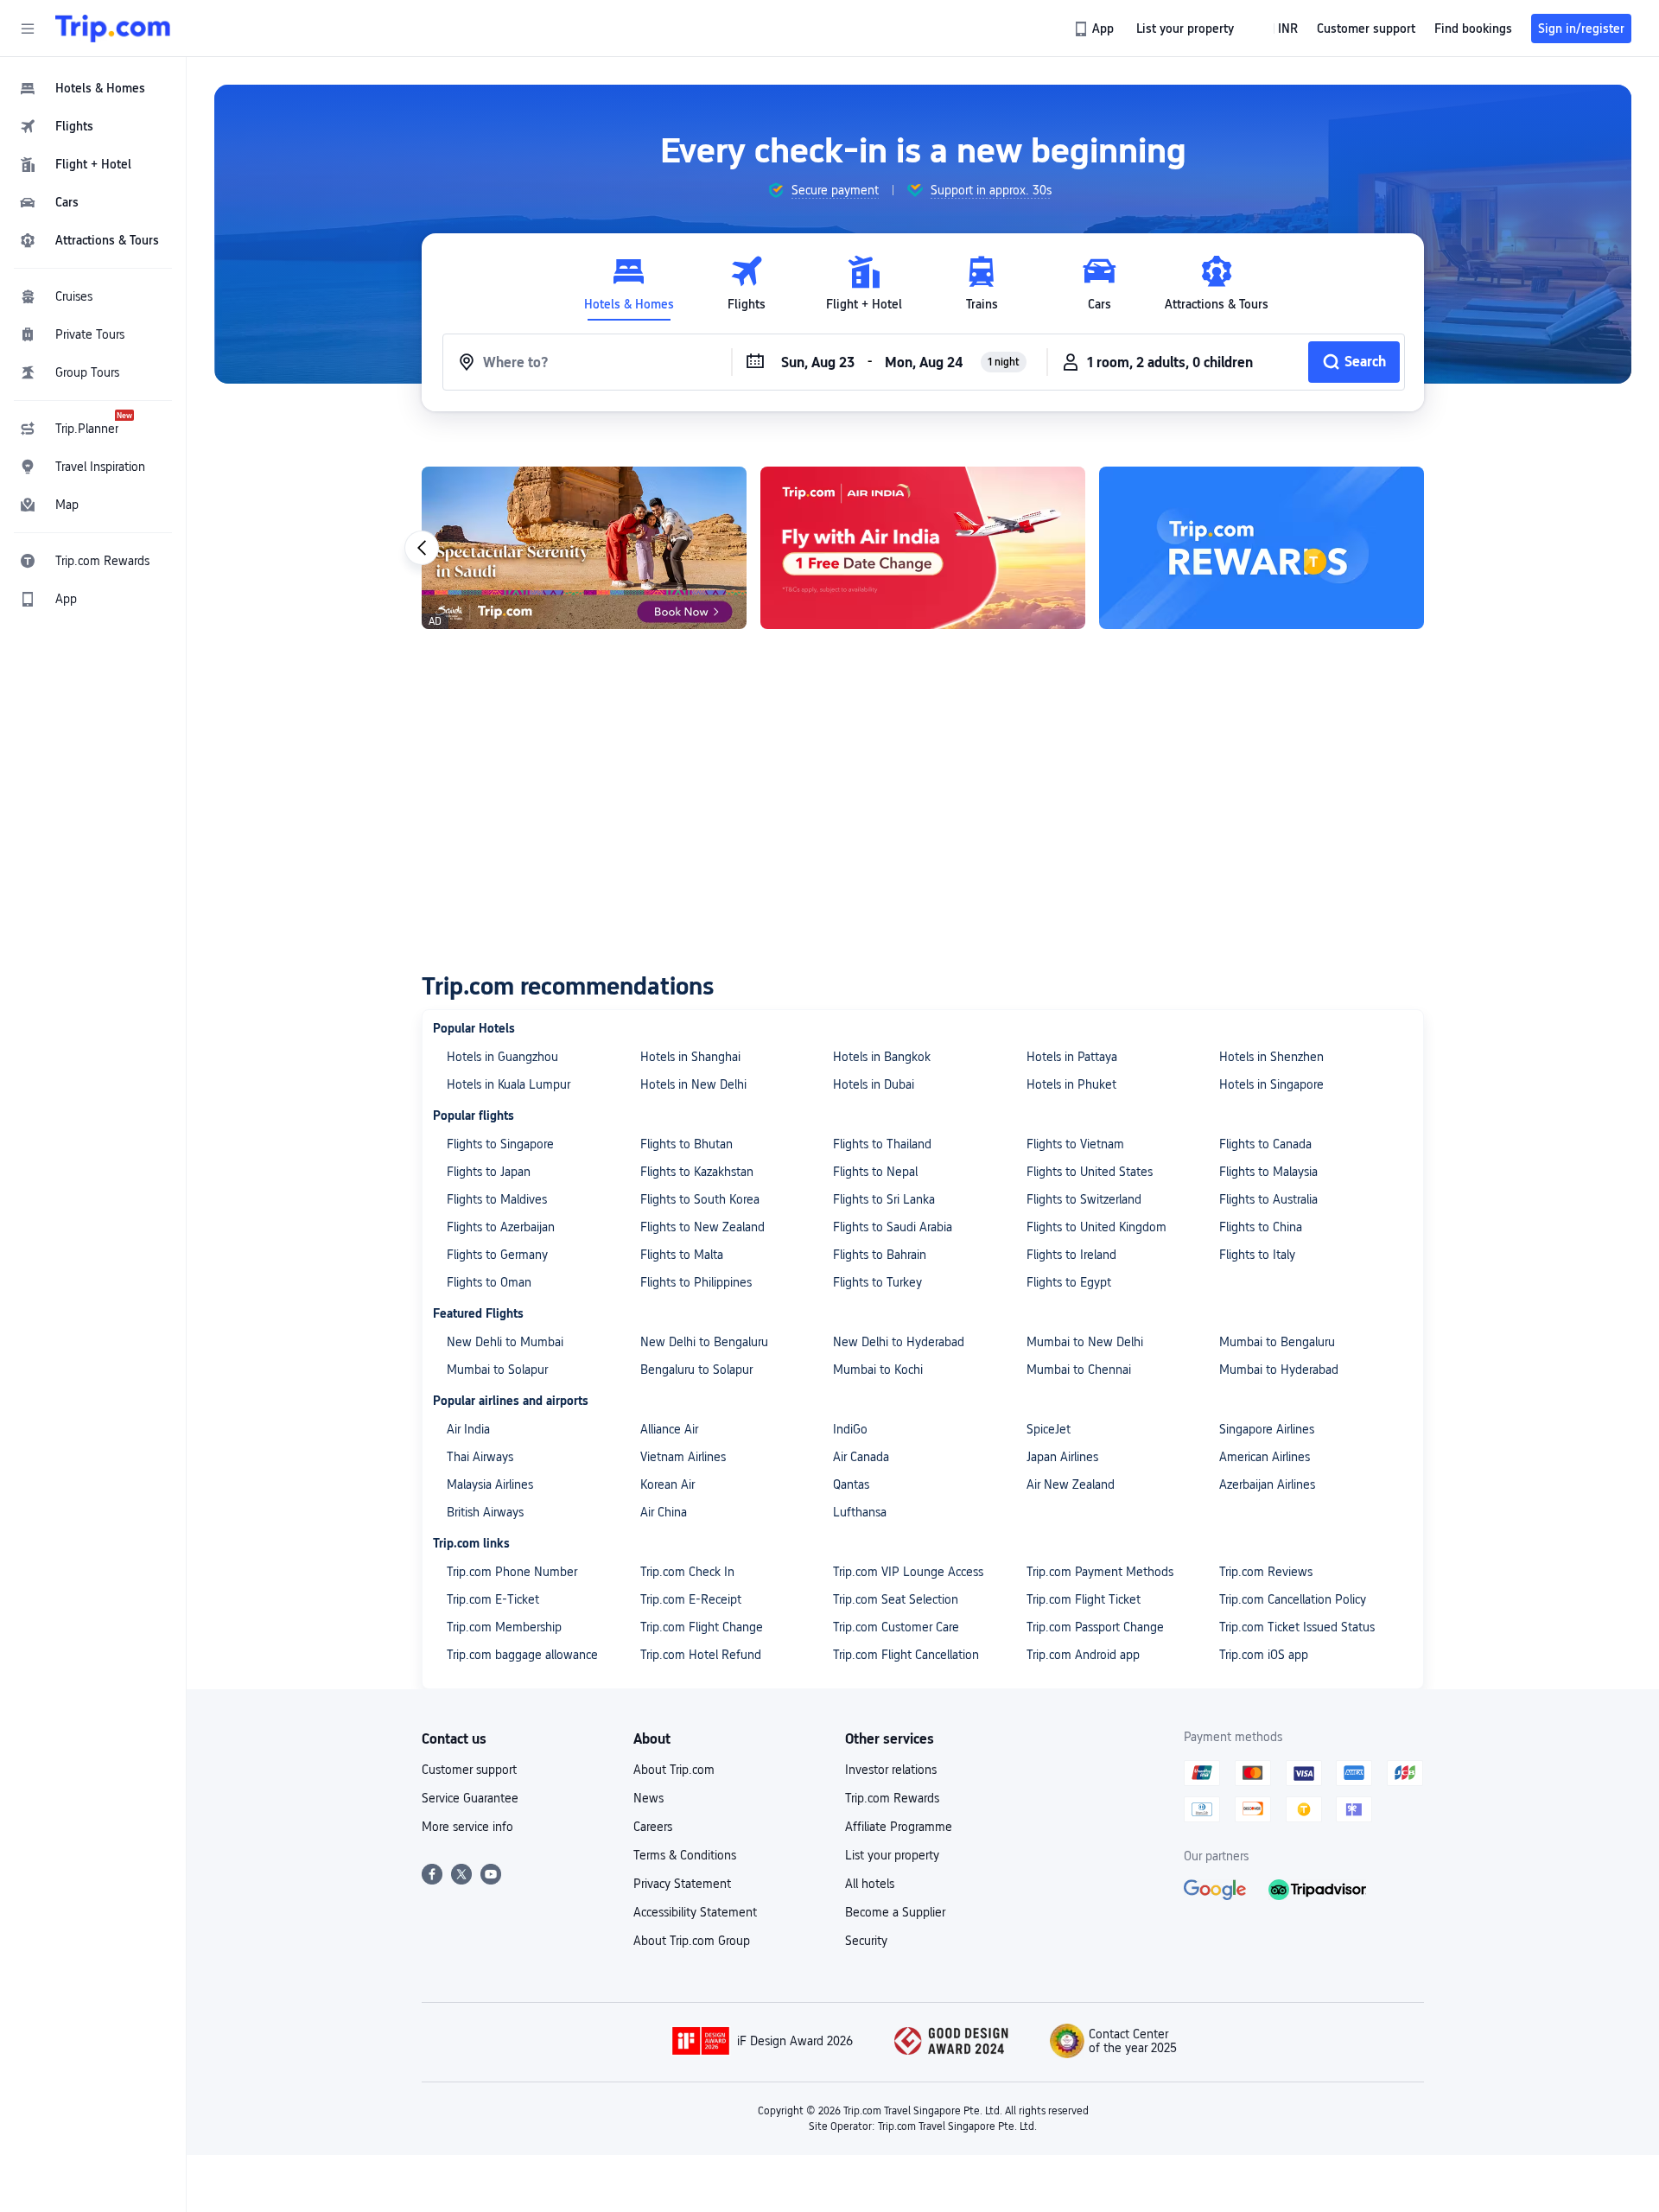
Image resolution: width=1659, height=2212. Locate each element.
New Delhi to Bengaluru (704, 1342)
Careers (653, 1827)
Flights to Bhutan (686, 1144)
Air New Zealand (1071, 1484)
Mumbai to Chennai (1079, 1370)
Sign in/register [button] (1581, 29)
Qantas (851, 1484)
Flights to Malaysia (1268, 1172)
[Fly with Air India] (923, 548)
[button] (28, 29)
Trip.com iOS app (1264, 1655)
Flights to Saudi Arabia (893, 1227)
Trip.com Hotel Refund (701, 1655)
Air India (468, 1429)
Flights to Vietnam (1075, 1144)
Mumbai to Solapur (497, 1370)
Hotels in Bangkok (882, 1057)
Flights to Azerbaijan (501, 1227)
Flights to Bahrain (880, 1255)
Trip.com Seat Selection (896, 1599)
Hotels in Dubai (874, 1084)
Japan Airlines (1062, 1457)
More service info (467, 1827)
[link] (1095, 29)
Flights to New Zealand (702, 1227)
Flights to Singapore (500, 1144)
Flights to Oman (489, 1282)
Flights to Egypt (1069, 1282)
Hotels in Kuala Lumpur (509, 1084)
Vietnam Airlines (683, 1457)
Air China (664, 1512)
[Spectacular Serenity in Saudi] (584, 548)
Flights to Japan (489, 1172)
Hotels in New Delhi (693, 1084)
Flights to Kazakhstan (697, 1172)
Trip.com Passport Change (1095, 1627)
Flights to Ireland (1071, 1255)
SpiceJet (1049, 1429)
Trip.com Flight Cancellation (906, 1655)
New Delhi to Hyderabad (899, 1342)
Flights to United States (1090, 1172)
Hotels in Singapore (1271, 1084)
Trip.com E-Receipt (691, 1599)
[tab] (629, 284)
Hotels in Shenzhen (1271, 1057)
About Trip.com (674, 1770)
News (648, 1798)
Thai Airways (480, 1457)
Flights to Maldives (497, 1199)
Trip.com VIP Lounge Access (908, 1572)
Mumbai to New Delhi (1085, 1342)
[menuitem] (93, 88)
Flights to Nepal (875, 1172)
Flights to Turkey (877, 1282)
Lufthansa (860, 1512)
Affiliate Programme (899, 1827)
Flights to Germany (497, 1255)
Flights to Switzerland (1084, 1199)
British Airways (485, 1512)
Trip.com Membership (504, 1627)
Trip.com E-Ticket (493, 1599)
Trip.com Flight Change (702, 1627)
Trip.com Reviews (1266, 1572)
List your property (892, 1855)
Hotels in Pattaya (1072, 1057)
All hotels (870, 1884)
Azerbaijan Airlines (1267, 1484)
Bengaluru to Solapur (696, 1370)
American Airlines (1265, 1457)
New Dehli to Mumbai (505, 1342)
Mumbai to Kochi (878, 1370)
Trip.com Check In (687, 1572)
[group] (823, 190)
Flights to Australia (1268, 1199)
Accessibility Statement (695, 1912)
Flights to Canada (1265, 1144)
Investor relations (891, 1770)
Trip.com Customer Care (896, 1627)
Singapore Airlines (1267, 1429)
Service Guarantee (470, 1798)
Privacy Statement (682, 1884)
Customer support (469, 1770)
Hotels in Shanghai (690, 1057)
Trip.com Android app (1083, 1655)
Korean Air (667, 1484)
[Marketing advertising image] (1262, 548)
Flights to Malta (682, 1255)
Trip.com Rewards (892, 1798)
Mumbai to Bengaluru (1277, 1342)
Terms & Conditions (685, 1855)
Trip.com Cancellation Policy (1293, 1599)
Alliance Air (669, 1429)
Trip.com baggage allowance (522, 1655)
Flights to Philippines (696, 1282)
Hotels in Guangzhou (502, 1057)
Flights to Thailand (882, 1144)
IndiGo (850, 1429)
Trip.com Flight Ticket (1084, 1599)
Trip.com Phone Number (512, 1572)
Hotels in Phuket (1071, 1084)
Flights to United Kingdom (1096, 1227)
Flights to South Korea (700, 1199)
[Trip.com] (113, 29)
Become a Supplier (895, 1912)
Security (866, 1941)
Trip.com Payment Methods (1100, 1572)
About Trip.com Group (692, 1941)
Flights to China (1261, 1227)
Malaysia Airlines (490, 1484)
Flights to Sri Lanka (884, 1199)
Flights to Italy (1257, 1255)
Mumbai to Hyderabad (1279, 1370)
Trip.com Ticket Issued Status (1297, 1627)
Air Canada (861, 1457)
